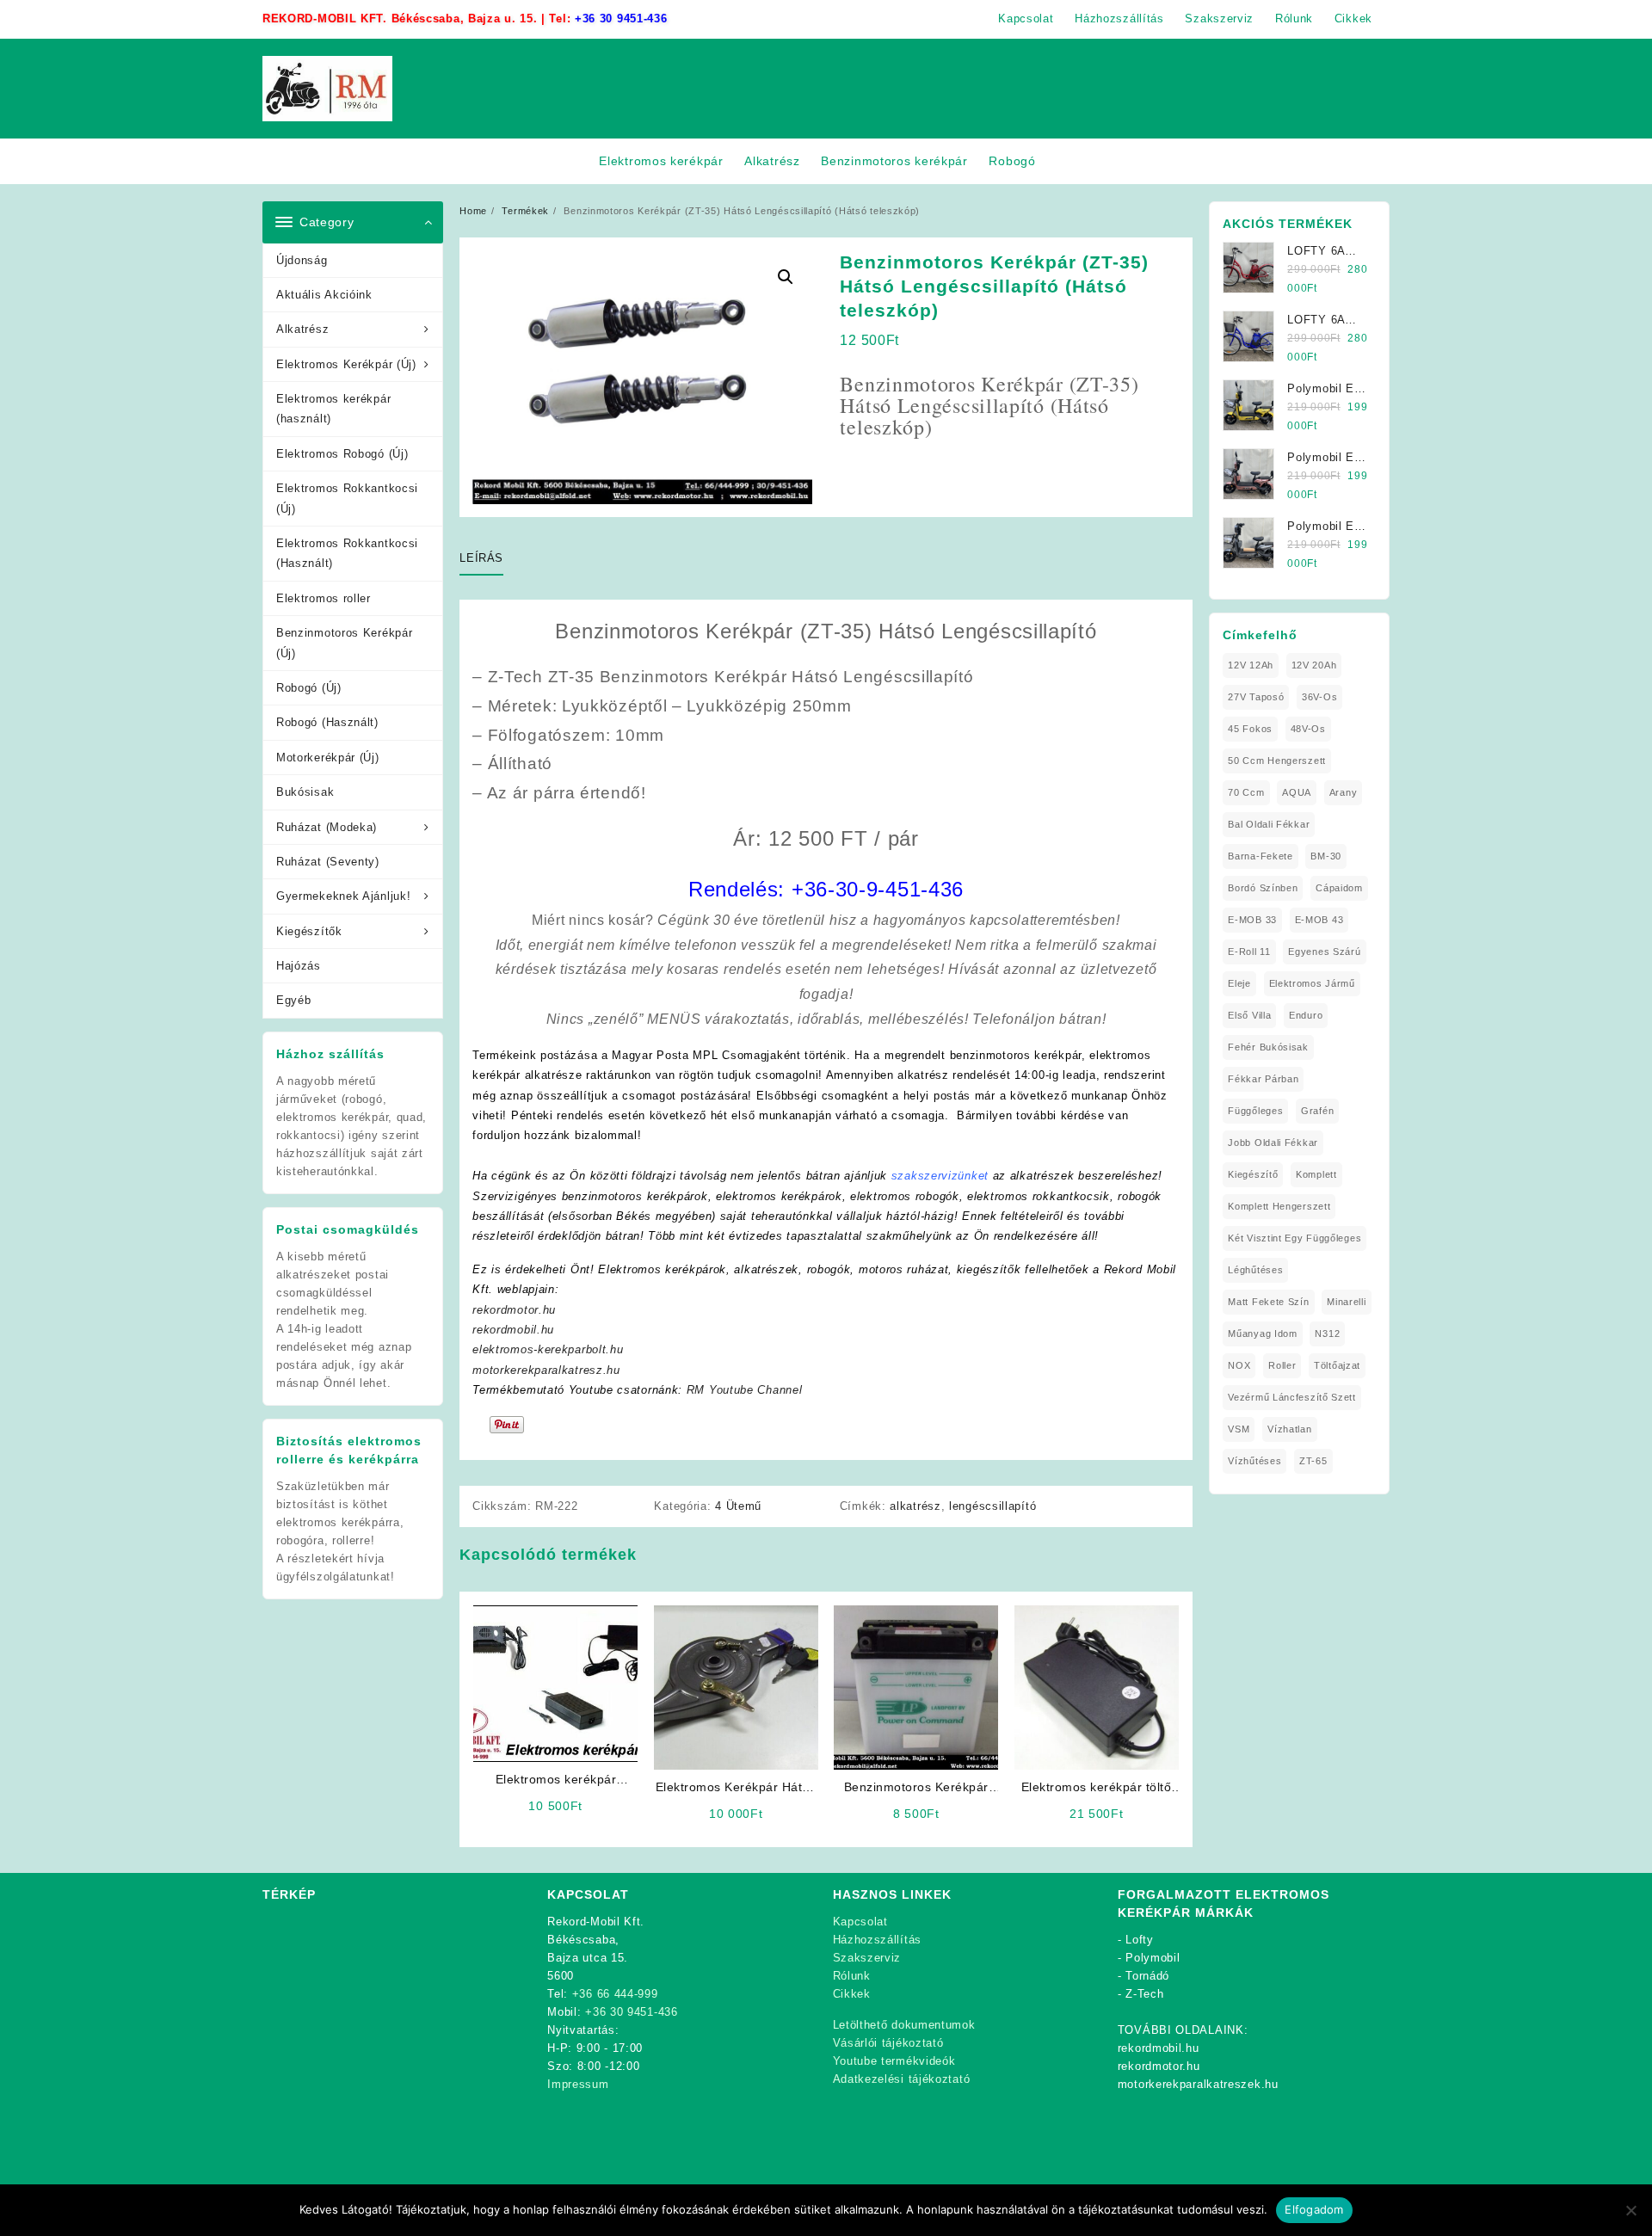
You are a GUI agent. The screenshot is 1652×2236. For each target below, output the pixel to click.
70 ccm (1246, 792)
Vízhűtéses (1254, 1461)
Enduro (1306, 1015)
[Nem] (1630, 2210)
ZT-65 (1313, 1461)
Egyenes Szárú (1324, 952)
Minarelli (1346, 1302)
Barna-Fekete (1260, 856)
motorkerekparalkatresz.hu (546, 1370)
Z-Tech (1144, 1994)
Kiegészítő (1253, 1174)
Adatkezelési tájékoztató (902, 2079)
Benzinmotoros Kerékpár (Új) (344, 643)
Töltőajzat (1337, 1365)
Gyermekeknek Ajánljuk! (343, 896)
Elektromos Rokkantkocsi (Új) (347, 498)
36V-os (1319, 697)
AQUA (1297, 792)
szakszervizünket (940, 1176)
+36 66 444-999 (615, 1994)
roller (1282, 1365)
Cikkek (852, 1994)
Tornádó (1147, 1976)
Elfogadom (1314, 2209)
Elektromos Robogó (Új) (342, 454)
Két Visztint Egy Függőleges (1294, 1238)
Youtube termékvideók (894, 2061)
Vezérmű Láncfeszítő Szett (1292, 1397)
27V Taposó (1256, 697)
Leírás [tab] (481, 558)
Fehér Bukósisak (1268, 1047)
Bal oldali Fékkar (1269, 824)
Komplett (1316, 1174)
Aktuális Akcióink (324, 295)
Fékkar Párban (1263, 1079)
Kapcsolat (860, 1922)
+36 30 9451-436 (621, 18)
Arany (1344, 792)
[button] (786, 277)
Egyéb (294, 1000)
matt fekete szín (1268, 1302)
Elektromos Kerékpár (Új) (346, 364)
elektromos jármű (1312, 983)
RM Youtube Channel (745, 1390)
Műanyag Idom (1262, 1334)
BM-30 (1326, 856)
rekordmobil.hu (513, 1330)
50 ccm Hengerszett (1277, 761)
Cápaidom (1339, 888)
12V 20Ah (1314, 665)
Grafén (1317, 1111)
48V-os (1308, 729)
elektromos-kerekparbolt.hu (548, 1349)
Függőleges (1255, 1111)
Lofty (1140, 1940)
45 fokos (1250, 729)
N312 (1327, 1334)
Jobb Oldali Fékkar (1273, 1143)
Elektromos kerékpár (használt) (333, 409)
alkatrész (915, 1506)
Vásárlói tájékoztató (888, 2043)
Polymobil (1153, 1958)
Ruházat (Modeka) (327, 827)
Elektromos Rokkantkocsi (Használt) (347, 553)
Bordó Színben (1263, 888)
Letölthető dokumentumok (904, 2025)
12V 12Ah (1251, 665)
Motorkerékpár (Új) (328, 758)
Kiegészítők (309, 931)
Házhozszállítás (878, 1940)
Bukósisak (305, 792)
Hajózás (299, 966)
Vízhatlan (1289, 1429)
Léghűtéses (1255, 1270)
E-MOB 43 (1319, 920)
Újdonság (302, 260)
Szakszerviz (867, 1958)
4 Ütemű (738, 1506)
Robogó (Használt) (327, 722)
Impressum (578, 2084)
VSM (1239, 1429)
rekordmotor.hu (514, 1310)
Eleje (1239, 983)
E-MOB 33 (1252, 920)
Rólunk (852, 1976)
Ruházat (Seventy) (328, 862)
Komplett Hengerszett (1279, 1206)
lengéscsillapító (992, 1506)
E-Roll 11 (1249, 952)
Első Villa (1249, 1015)
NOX (1239, 1365)
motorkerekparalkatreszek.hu (1198, 2084)
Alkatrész (302, 329)
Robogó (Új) (309, 688)
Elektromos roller (324, 598)
